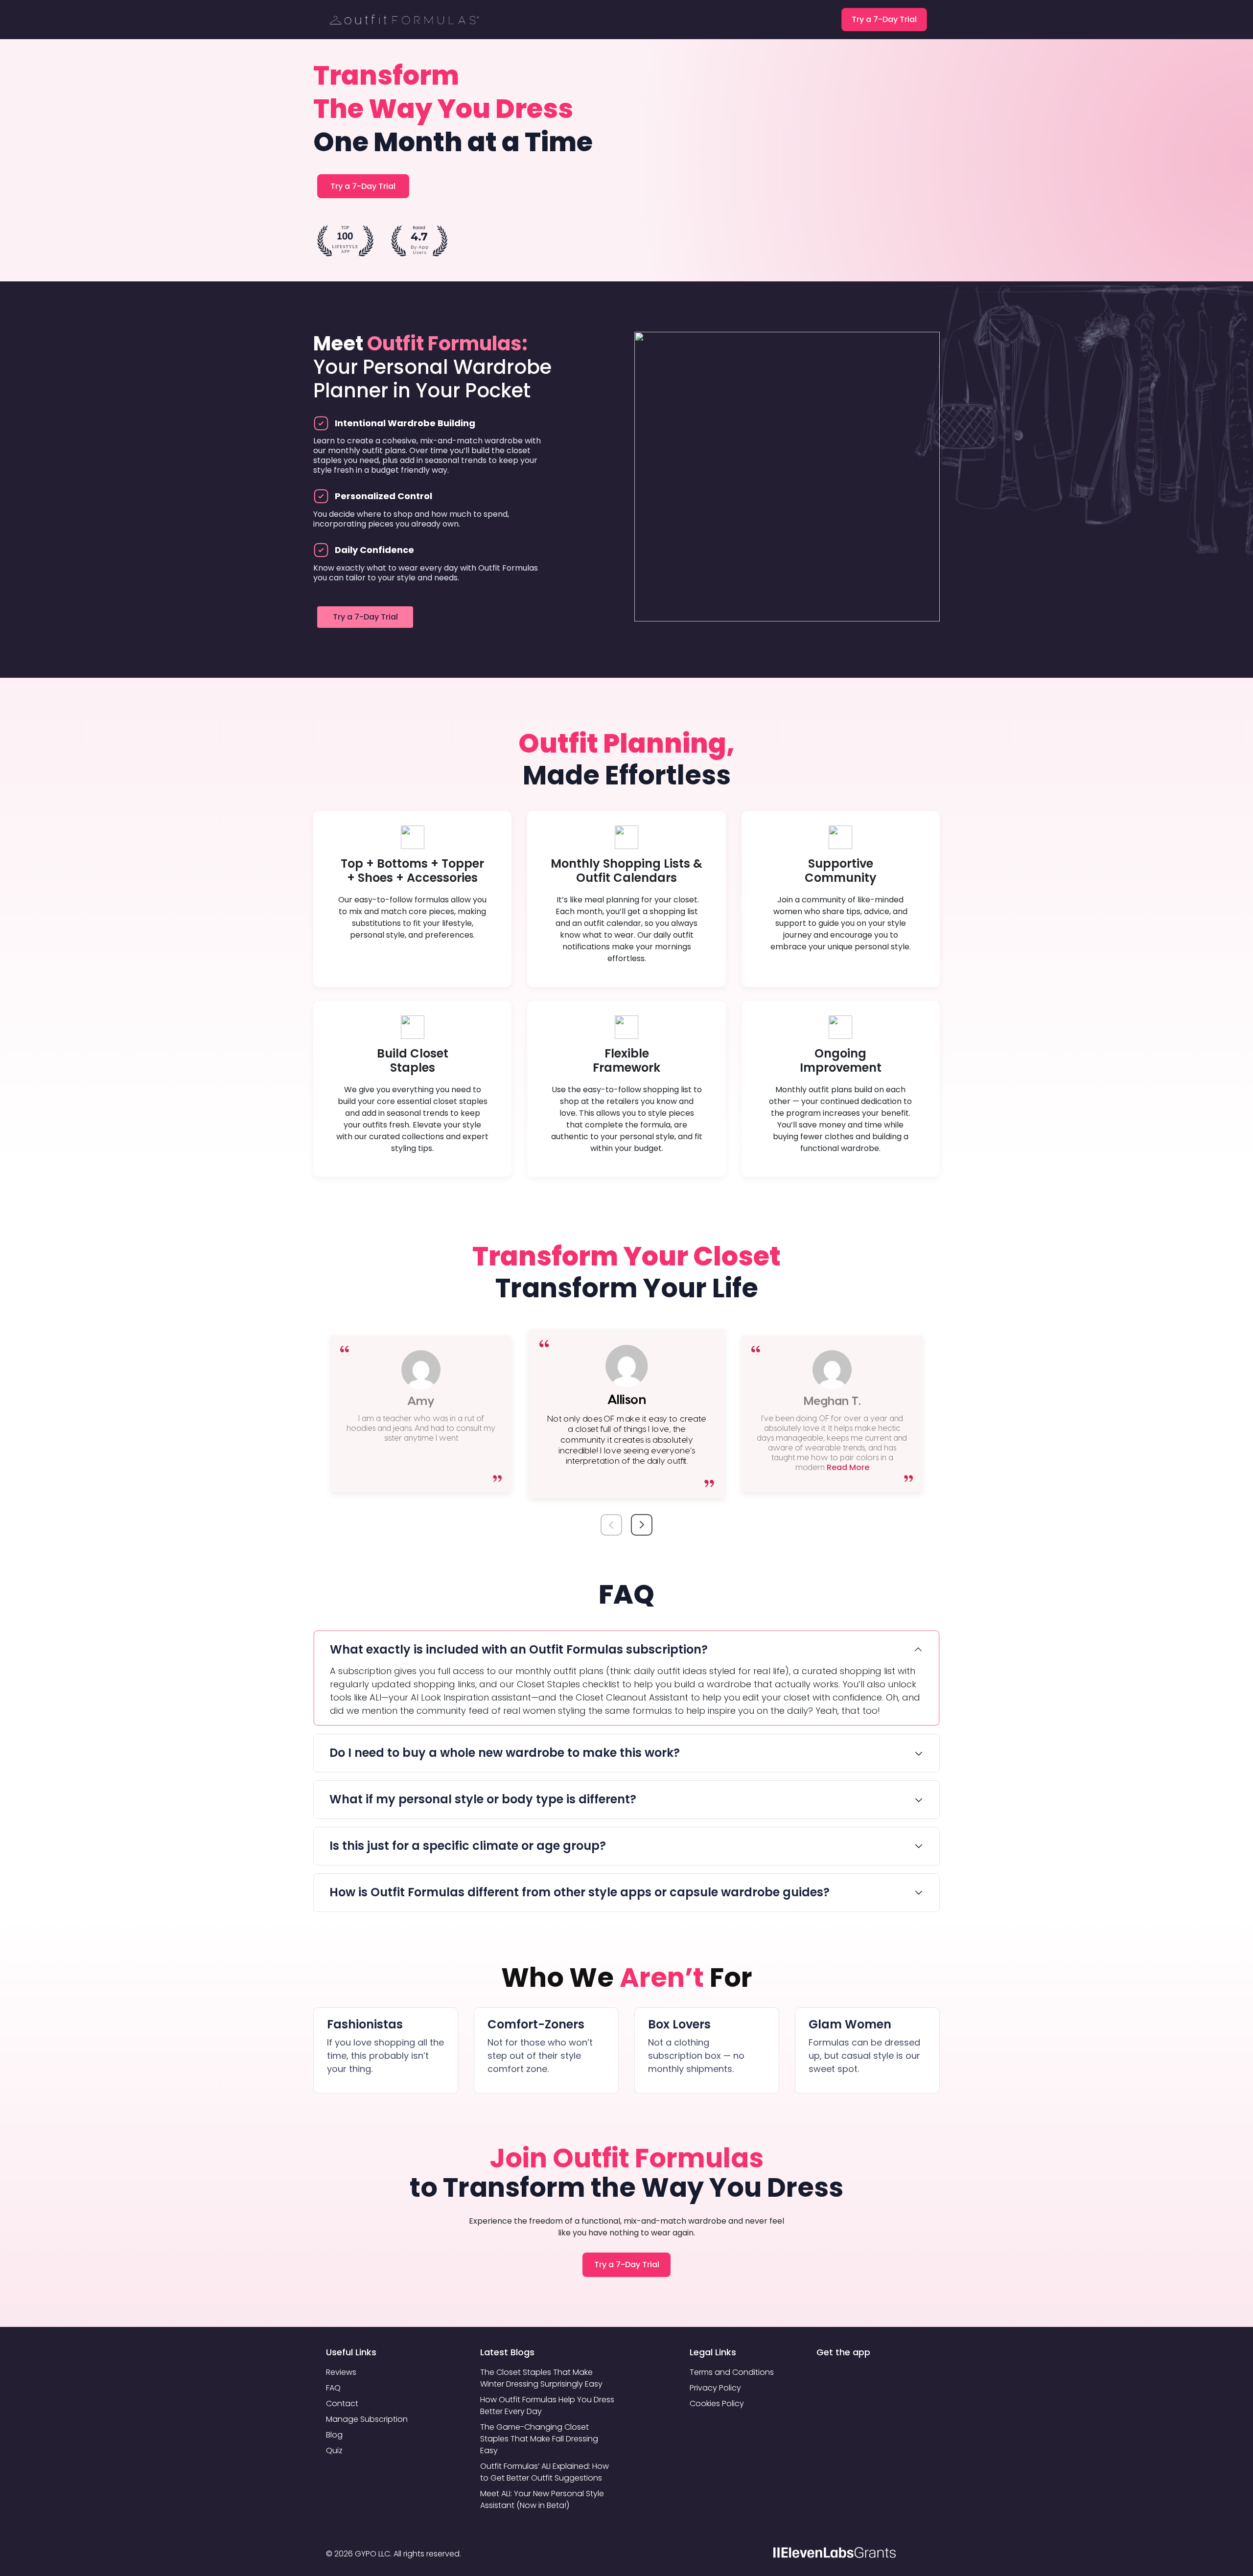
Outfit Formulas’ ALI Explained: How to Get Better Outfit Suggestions (545, 2472)
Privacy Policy (715, 2388)
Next (640, 1514)
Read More (847, 1467)
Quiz (334, 2450)
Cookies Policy (717, 2403)
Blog (334, 2435)
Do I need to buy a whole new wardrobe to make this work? (505, 1753)
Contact (342, 2403)
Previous (613, 1514)
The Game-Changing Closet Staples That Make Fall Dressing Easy (539, 2439)
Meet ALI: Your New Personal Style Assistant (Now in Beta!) (542, 2499)
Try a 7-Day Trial (884, 19)
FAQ (333, 2388)
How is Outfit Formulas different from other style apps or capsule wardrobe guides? (580, 1892)
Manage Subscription (367, 2419)
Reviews (341, 2372)
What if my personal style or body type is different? (483, 1799)
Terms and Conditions (732, 2372)
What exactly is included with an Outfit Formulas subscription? (519, 1649)
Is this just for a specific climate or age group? (468, 1846)
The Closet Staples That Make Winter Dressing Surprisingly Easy (541, 2378)
